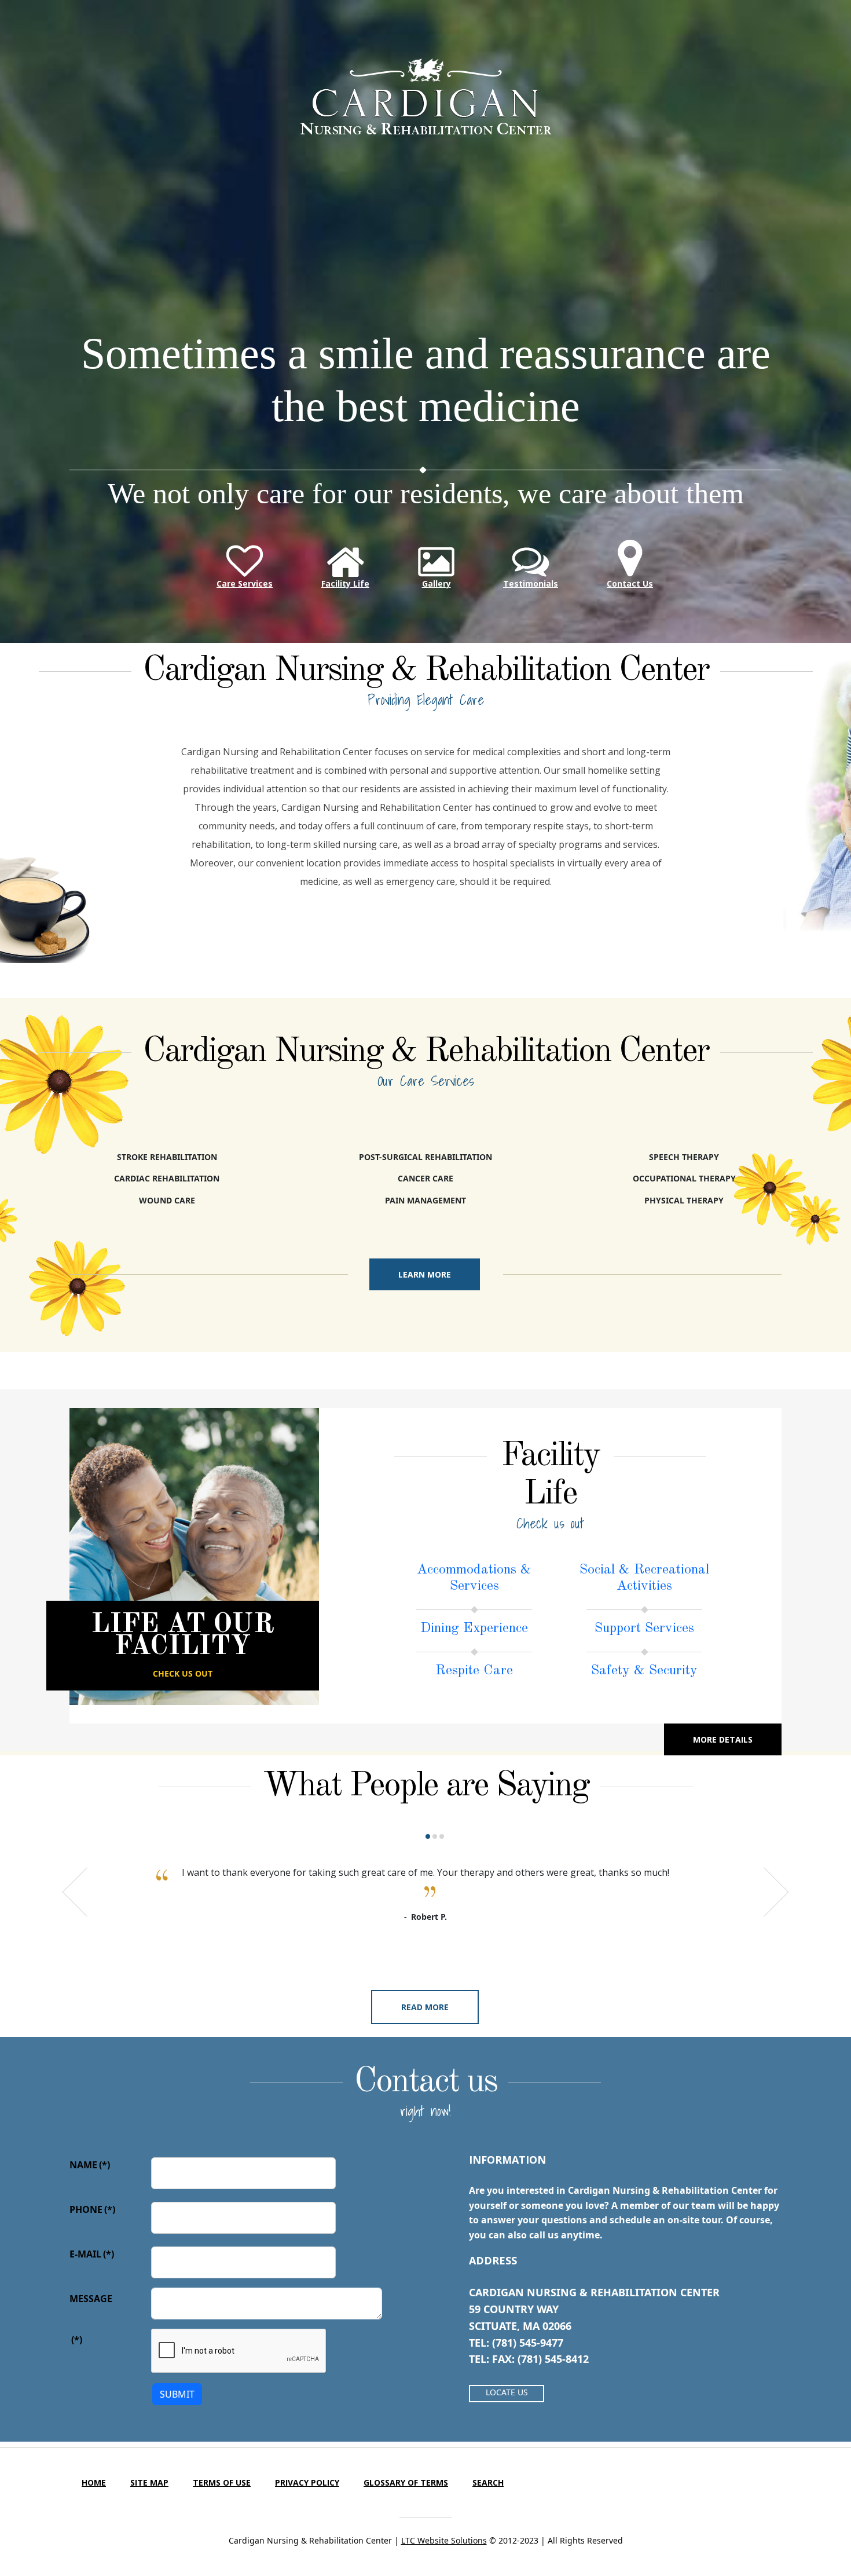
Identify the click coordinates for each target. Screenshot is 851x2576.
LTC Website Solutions (444, 2540)
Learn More (425, 1274)
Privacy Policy (307, 2482)
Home (94, 2482)
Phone (92, 2209)
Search (488, 2482)
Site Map (149, 2482)
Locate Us (507, 2392)
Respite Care (474, 1671)
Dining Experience (474, 1629)
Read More (425, 2007)
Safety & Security (644, 1671)
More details (723, 1739)
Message (91, 2299)
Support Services (644, 1629)
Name (90, 2165)
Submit (177, 2394)
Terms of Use (222, 2482)
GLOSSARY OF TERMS (406, 2482)
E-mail (92, 2254)
